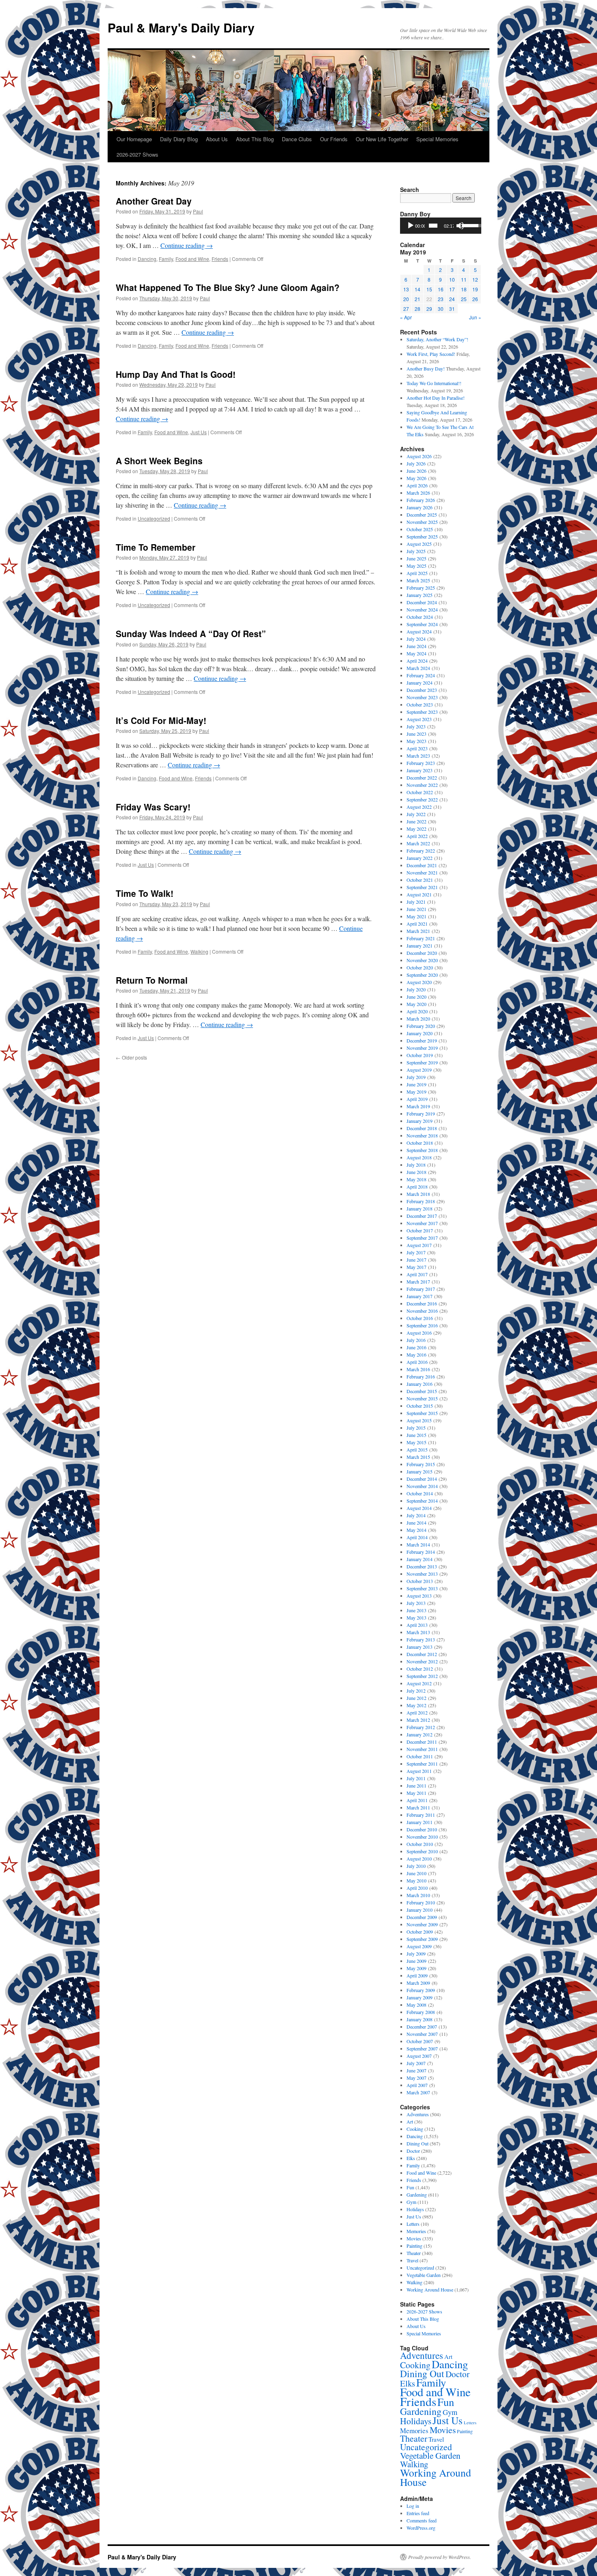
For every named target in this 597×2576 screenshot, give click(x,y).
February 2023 (421, 763)
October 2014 (420, 1493)
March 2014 (418, 1544)
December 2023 (422, 690)
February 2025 (421, 588)
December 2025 (422, 515)
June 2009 (416, 1961)
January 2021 (420, 946)
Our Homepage (134, 139)
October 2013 (420, 1581)
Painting (414, 2246)
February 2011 (421, 1815)
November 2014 (422, 1486)
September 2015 (422, 1413)
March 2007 (418, 2092)
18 (464, 289)
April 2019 (417, 1099)
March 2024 (418, 668)
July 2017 (416, 1252)
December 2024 (422, 602)
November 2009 (422, 1924)
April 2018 (417, 1187)
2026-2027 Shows (137, 154)
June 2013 (416, 1610)
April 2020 (417, 1011)
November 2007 (422, 2034)
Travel (412, 2260)
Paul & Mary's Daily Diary (181, 27)
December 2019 (422, 1040)
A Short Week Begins (159, 461)
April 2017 (417, 1274)
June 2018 (416, 1172)
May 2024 (416, 653)
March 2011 (418, 1807)
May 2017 (416, 1267)
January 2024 (420, 683)
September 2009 (422, 1939)
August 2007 (419, 2056)
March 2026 (418, 493)
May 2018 (416, 1179)
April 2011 (417, 1800)
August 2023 (419, 719)
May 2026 (416, 478)
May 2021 (416, 916)
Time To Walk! (145, 893)
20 (406, 299)
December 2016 (422, 1303)
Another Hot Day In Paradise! (436, 398)
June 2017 (416, 1260)
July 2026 (416, 463)
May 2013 (416, 1618)
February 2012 (421, 1727)
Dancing (147, 259)
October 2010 (420, 1844)
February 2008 (421, 2012)
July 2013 (416, 1603)
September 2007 (422, 2048)
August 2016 (419, 1333)
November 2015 (422, 1398)
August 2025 (419, 544)
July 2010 (416, 1866)
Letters (413, 2224)
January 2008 (420, 2019)
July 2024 (416, 639)
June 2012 (416, 1698)
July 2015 (416, 1428)
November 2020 (422, 960)
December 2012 (422, 1654)
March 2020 (418, 1019)
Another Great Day (154, 201)
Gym (411, 2202)
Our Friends (334, 139)
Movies (414, 2238)
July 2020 (416, 989)
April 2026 (417, 485)
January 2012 (420, 1734)
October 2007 (420, 2041)
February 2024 (421, 675)
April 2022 (417, 836)
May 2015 (416, 1442)
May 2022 (416, 829)
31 (452, 309)
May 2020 (416, 1004)
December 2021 (422, 865)
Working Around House (430, 2290)
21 (417, 299)
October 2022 (420, 792)
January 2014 (420, 1559)
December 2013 (422, 1566)
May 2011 (416, 1793)
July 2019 (416, 1077)
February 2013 (421, 1639)
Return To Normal (152, 980)
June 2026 (416, 471)
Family (166, 259)
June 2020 (416, 997)
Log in (413, 2506)
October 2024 (420, 617)
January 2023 (420, 770)
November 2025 (422, 522)
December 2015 (422, 1391)
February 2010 (421, 1902)
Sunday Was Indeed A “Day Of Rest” (191, 633)
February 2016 (421, 1376)
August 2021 (419, 894)
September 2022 (422, 799)
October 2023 (420, 704)
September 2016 (422, 1325)
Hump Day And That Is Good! (176, 374)
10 (452, 279)
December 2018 (422, 1128)
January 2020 (420, 1033)
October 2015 (420, 1406)
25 (464, 299)
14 (417, 289)
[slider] (433, 226)
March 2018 (418, 1194)
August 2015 (419, 1420)
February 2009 (421, 1990)
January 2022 (420, 858)
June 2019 (416, 1084)
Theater (414, 2253)
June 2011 (416, 1786)
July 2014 (416, 1515)
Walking (199, 951)
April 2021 (417, 924)
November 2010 (422, 1837)
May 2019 (416, 1092)
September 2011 (422, 1764)
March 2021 (418, 931)
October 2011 (420, 1756)
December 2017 (422, 1216)
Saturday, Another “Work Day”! (437, 339)
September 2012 (422, 1676)
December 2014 (422, 1479)
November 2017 (422, 1223)
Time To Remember (156, 547)
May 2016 (416, 1355)
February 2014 (421, 1552)
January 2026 (420, 507)
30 (441, 309)
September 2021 (422, 887)
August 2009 (419, 1946)
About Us (217, 139)
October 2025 (420, 529)
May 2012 (416, 1705)
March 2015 (418, 1457)
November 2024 (422, 610)
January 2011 (420, 1822)
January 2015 (420, 1471)
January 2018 (420, 1208)
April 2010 (417, 1888)
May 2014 (416, 1530)
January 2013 (420, 1647)
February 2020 (421, 1026)
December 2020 (422, 953)
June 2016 (416, 1347)
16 (441, 289)
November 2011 (422, 1749)
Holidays (415, 2209)
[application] (441, 226)
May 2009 (416, 1968)
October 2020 (420, 967)
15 (429, 289)
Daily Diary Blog (179, 139)
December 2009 (422, 1917)
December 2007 (422, 2027)
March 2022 (418, 843)
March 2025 (418, 580)
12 (475, 279)
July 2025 (416, 551)
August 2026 (419, 456)
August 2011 (419, 1771)
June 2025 (416, 558)
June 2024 (416, 646)
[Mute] (460, 226)
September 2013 (422, 1588)
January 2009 (420, 1997)
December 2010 (422, 1829)
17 (452, 289)
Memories (416, 2231)
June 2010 (416, 1873)
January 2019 (420, 1121)
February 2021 (421, 938)
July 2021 (416, 902)
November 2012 (422, 1661)
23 (441, 299)
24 (452, 299)
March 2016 (418, 1369)
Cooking (415, 2129)
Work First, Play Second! (431, 354)
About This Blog (255, 139)
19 (475, 289)
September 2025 (422, 536)
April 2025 (417, 573)
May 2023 (416, 741)
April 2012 (417, 1712)
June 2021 (416, 909)
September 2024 (422, 624)
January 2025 (420, 595)
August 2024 (419, 631)
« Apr (406, 317)
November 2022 (422, 785)
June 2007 (416, 2070)
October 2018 (420, 1143)
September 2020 (422, 975)
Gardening (417, 2195)
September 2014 (422, 1501)
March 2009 (418, 1983)
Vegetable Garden (424, 2275)
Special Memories (437, 139)
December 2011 (422, 1742)
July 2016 (416, 1340)
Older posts (131, 1057)
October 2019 (420, 1055)
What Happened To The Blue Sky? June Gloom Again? (228, 287)
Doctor (413, 2151)
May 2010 (416, 1880)
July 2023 (416, 726)
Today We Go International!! (434, 383)
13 (406, 289)
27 (406, 309)
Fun (410, 2187)
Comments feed (422, 2520)
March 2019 (418, 1106)
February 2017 (421, 1289)
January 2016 (420, 1384)
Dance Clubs (297, 139)
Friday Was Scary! (153, 807)
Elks (411, 2158)
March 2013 (418, 1632)
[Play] (411, 226)
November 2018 (422, 1135)
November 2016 (422, 1311)
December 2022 (422, 778)
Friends (220, 259)
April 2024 (417, 661)
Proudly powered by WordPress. (440, 2557)
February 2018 (421, 1201)
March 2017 (418, 1282)
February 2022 (421, 851)
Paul (198, 211)
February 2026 (421, 500)
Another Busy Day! (426, 368)
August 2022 (419, 807)
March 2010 (418, 1895)
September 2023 (422, 712)
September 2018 (422, 1150)
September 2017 (422, 1238)
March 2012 (418, 1720)
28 (417, 309)
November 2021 (422, 872)
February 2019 (421, 1114)
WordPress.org (421, 2528)
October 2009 (420, 1932)
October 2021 (420, 880)
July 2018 (416, 1165)
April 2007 (417, 2085)
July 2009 (416, 1954)
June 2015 (416, 1435)
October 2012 (420, 1669)
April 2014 (417, 1537)
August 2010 (419, 1859)
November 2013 (422, 1574)
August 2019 (419, 1070)
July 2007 (416, 2063)
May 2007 (416, 2078)
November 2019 (422, 1048)
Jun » (475, 317)
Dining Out (417, 2143)
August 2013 (419, 1596)
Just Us (199, 432)
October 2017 (420, 1230)
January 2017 (420, 1296)
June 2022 (416, 821)
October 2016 (420, 1318)
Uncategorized (154, 518)
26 (475, 299)
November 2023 (422, 697)
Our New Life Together (382, 139)
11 (464, 279)
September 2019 (422, 1062)
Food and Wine (192, 259)
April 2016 (417, 1362)
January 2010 (420, 1910)
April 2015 (417, 1450)
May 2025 (416, 566)
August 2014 (419, 1508)
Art (410, 2122)
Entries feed (418, 2513)
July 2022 (416, 814)
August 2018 (419, 1157)
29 (429, 309)
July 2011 (416, 1778)
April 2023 (417, 748)
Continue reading (187, 245)
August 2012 (419, 1683)
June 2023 (416, 734)
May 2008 (416, 2005)
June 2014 (416, 1523)
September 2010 (422, 1851)
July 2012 (416, 1691)
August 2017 (419, 1245)
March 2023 (418, 756)
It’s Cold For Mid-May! (161, 720)
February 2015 (421, 1464)
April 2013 (417, 1625)
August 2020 (419, 982)
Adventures (418, 2114)
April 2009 (417, 1975)
